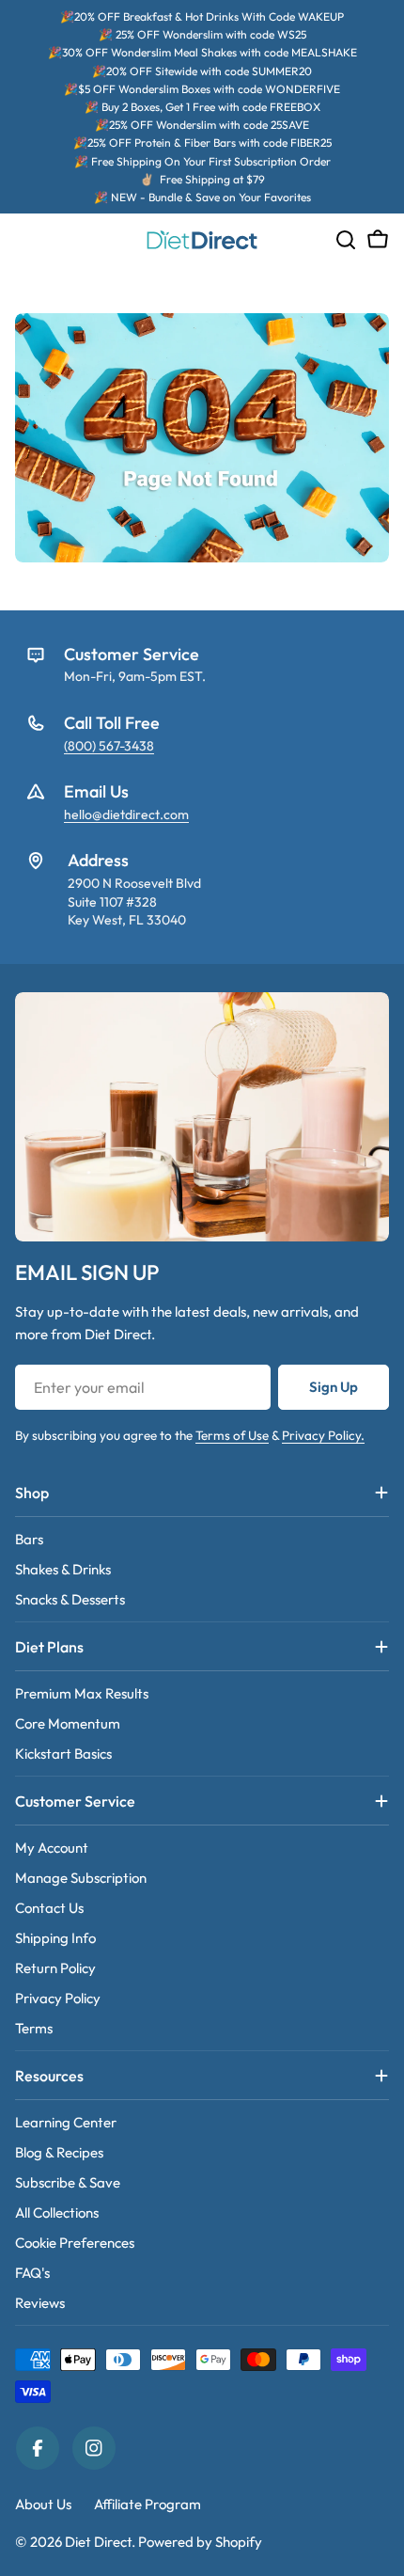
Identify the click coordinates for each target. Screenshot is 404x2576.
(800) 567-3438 (109, 746)
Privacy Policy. (323, 1435)
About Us (43, 2504)
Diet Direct (98, 2542)
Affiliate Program (148, 2504)
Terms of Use (232, 1435)
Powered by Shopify (200, 2542)
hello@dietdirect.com (126, 814)
